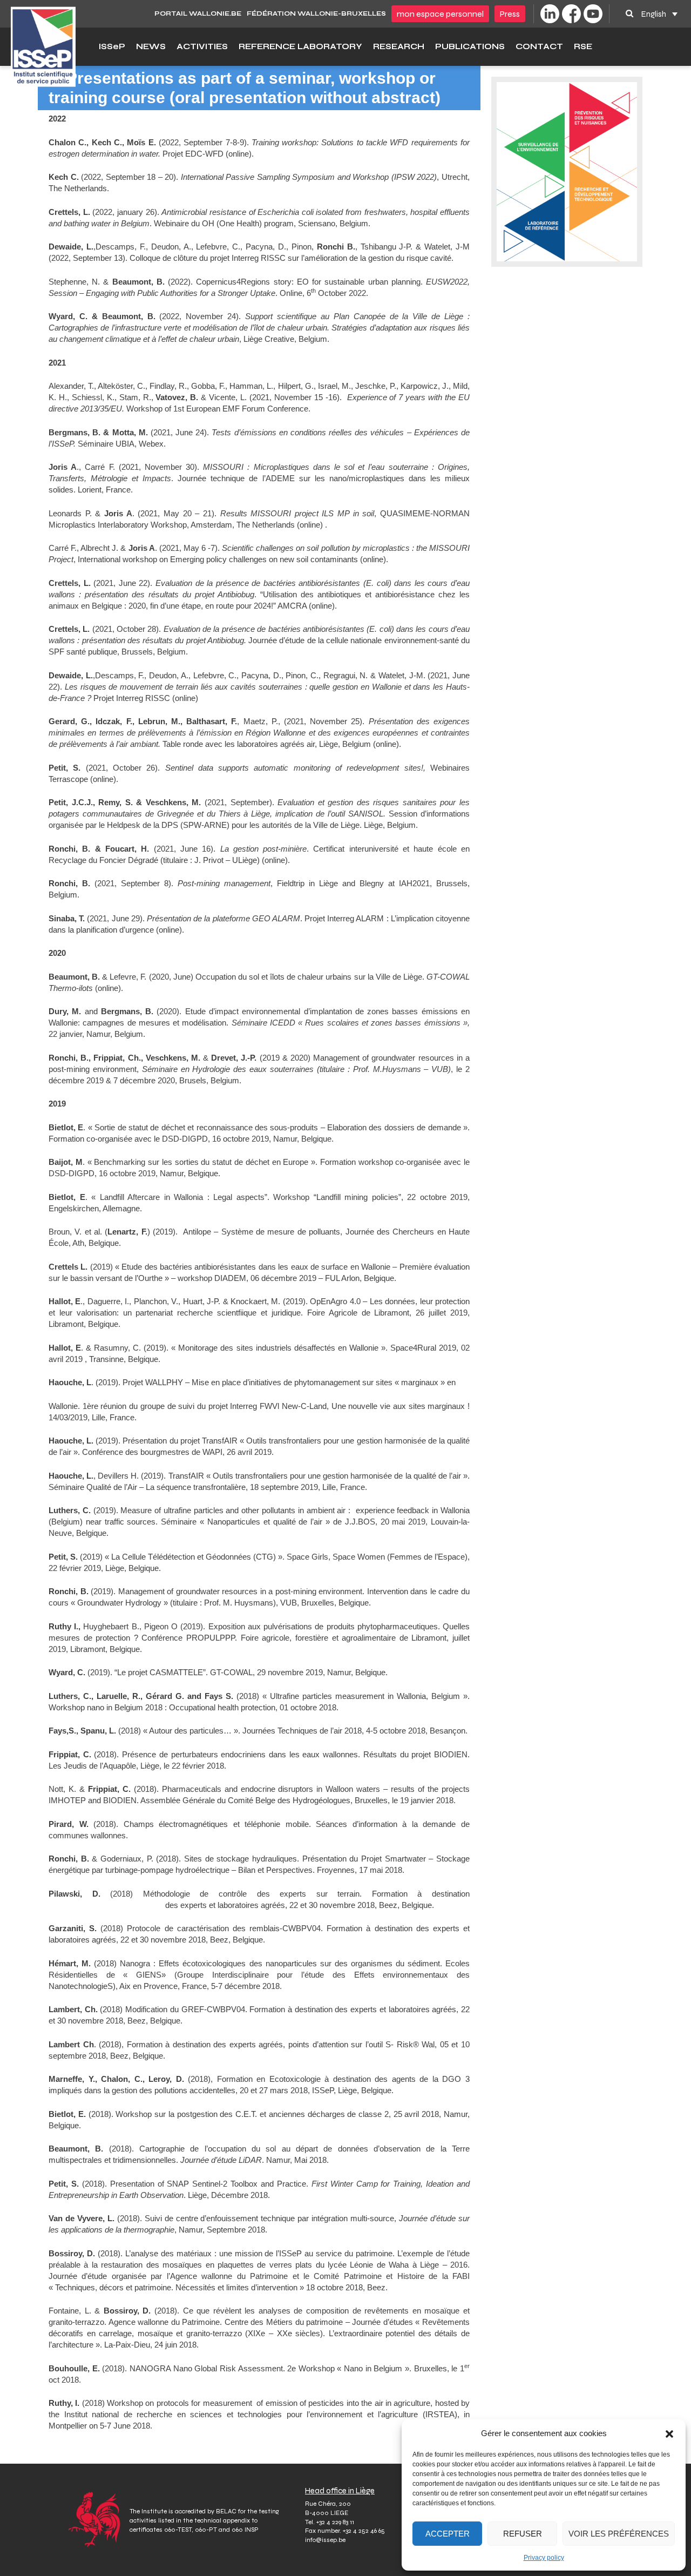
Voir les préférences (619, 2534)
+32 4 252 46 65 (364, 2531)
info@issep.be (325, 2540)
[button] (669, 2433)
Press (510, 14)
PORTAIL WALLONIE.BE (198, 14)
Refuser (523, 2534)
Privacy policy (544, 2558)
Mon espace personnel (440, 14)
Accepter (448, 2534)
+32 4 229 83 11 (335, 2522)
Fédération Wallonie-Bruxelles (316, 14)
